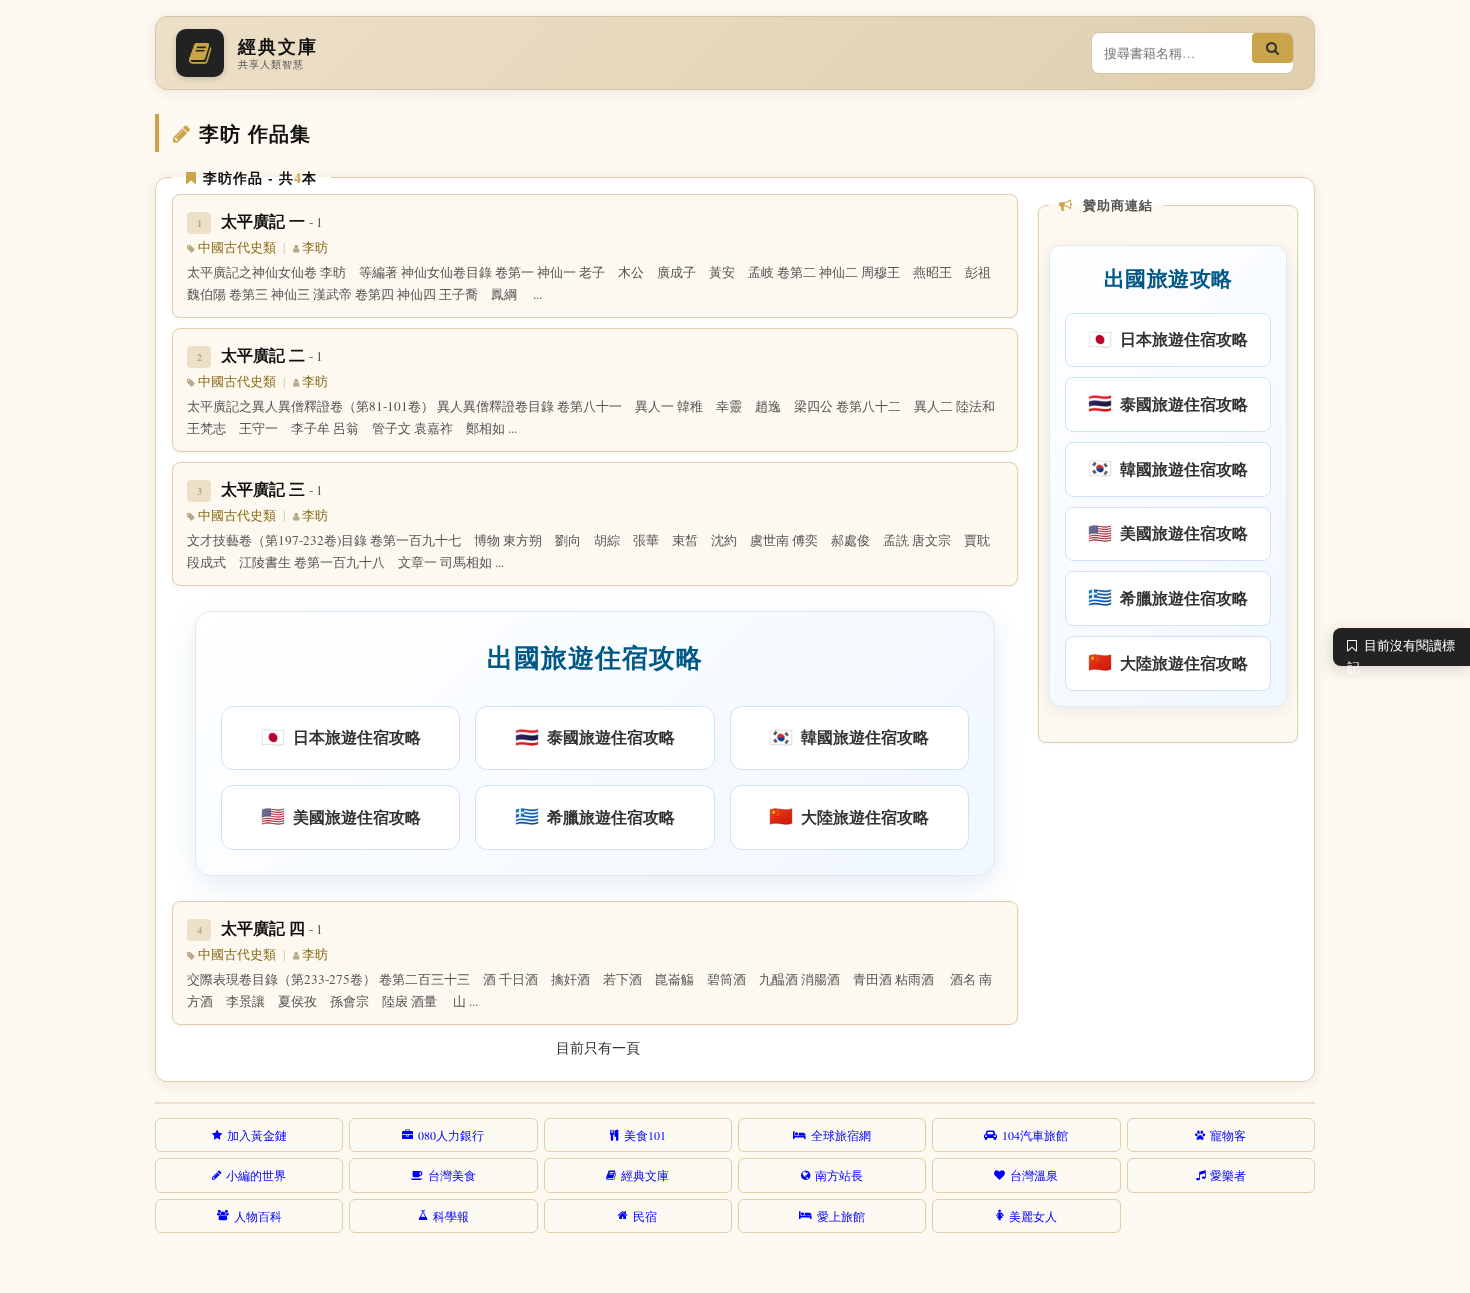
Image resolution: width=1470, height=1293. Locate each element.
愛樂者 (1228, 1175)
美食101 (645, 1135)
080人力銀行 (451, 1135)
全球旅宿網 (841, 1135)
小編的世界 (256, 1175)
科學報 (451, 1216)
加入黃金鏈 (257, 1135)
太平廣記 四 (272, 927)
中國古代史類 (237, 247)
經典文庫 (645, 1175)
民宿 (645, 1216)
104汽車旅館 (1035, 1135)
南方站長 (839, 1175)
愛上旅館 (841, 1216)
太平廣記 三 (272, 488)
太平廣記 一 (272, 220)
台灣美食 (452, 1175)
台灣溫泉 (1034, 1175)
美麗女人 (1033, 1216)
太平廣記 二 (272, 354)
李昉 (315, 247)
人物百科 (258, 1216)
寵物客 (1228, 1135)
